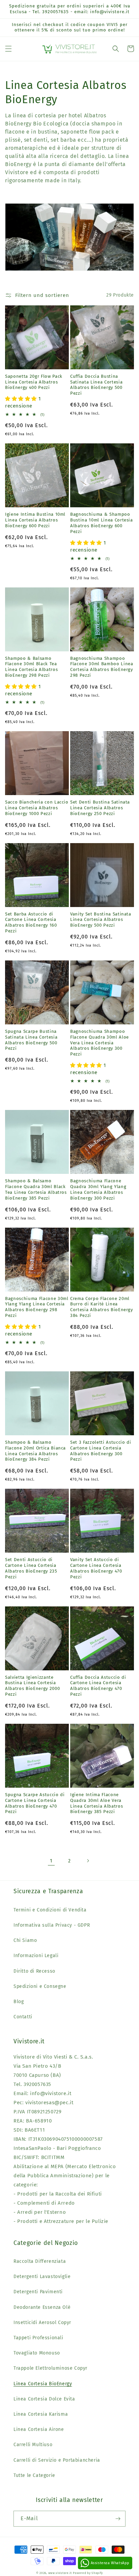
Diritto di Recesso (34, 1971)
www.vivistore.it (60, 2573)
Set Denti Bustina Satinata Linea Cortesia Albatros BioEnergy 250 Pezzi (100, 808)
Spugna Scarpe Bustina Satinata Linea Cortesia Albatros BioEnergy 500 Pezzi (31, 1040)
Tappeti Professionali (38, 2338)
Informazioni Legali (36, 1956)
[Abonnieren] (118, 2519)
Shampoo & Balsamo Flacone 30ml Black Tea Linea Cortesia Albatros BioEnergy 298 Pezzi (31, 667)
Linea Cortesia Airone (39, 2429)
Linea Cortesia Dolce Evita (44, 2399)
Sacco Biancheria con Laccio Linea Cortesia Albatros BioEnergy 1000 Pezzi (37, 808)
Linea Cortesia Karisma (41, 2414)
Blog (19, 2002)
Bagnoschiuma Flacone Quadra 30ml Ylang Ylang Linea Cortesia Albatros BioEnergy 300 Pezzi (98, 1189)
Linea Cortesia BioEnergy (43, 2384)
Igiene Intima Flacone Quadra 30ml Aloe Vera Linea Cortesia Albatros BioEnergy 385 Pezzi (96, 1803)
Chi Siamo (25, 1940)
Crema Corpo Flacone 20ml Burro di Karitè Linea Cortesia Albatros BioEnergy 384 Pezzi (102, 1307)
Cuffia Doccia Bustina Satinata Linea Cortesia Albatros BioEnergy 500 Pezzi (96, 385)
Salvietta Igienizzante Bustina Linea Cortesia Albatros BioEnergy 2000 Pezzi (32, 1686)
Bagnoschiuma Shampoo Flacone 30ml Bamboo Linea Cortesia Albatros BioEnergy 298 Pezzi (102, 667)
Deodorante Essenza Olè (42, 2307)
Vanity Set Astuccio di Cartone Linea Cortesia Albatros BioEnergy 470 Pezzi (96, 1568)
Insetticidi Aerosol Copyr (42, 2323)
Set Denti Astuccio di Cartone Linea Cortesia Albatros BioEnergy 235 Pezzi (31, 1568)
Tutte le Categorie (34, 2475)
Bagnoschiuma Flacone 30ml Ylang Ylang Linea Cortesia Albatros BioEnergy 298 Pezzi (37, 1307)
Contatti (23, 2017)
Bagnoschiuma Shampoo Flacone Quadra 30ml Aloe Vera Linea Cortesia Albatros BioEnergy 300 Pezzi (100, 1043)
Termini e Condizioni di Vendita (50, 1910)
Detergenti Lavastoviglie (42, 2277)
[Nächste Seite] (88, 1861)
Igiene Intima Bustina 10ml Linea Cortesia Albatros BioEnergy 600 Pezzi (35, 520)
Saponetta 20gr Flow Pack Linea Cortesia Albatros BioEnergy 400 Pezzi (34, 382)
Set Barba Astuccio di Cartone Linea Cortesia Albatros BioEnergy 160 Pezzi (31, 922)
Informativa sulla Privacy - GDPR (52, 1925)
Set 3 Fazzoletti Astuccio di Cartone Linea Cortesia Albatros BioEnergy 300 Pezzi (101, 1451)
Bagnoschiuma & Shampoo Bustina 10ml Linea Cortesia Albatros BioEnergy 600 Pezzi (102, 523)
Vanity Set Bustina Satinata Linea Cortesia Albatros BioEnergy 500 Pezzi (101, 920)
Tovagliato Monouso (37, 2353)
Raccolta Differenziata (40, 2261)
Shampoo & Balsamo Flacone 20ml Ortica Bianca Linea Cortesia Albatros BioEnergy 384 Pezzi (35, 1451)
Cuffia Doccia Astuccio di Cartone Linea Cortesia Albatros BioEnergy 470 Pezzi (98, 1686)
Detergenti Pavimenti (38, 2292)
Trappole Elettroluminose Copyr (50, 2368)
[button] (8, 49)
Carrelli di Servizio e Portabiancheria (57, 2460)
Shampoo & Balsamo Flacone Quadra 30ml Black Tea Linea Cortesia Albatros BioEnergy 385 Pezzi (36, 1189)
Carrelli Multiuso (33, 2445)
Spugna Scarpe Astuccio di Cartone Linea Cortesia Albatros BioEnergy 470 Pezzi (35, 1803)
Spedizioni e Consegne (40, 1986)
